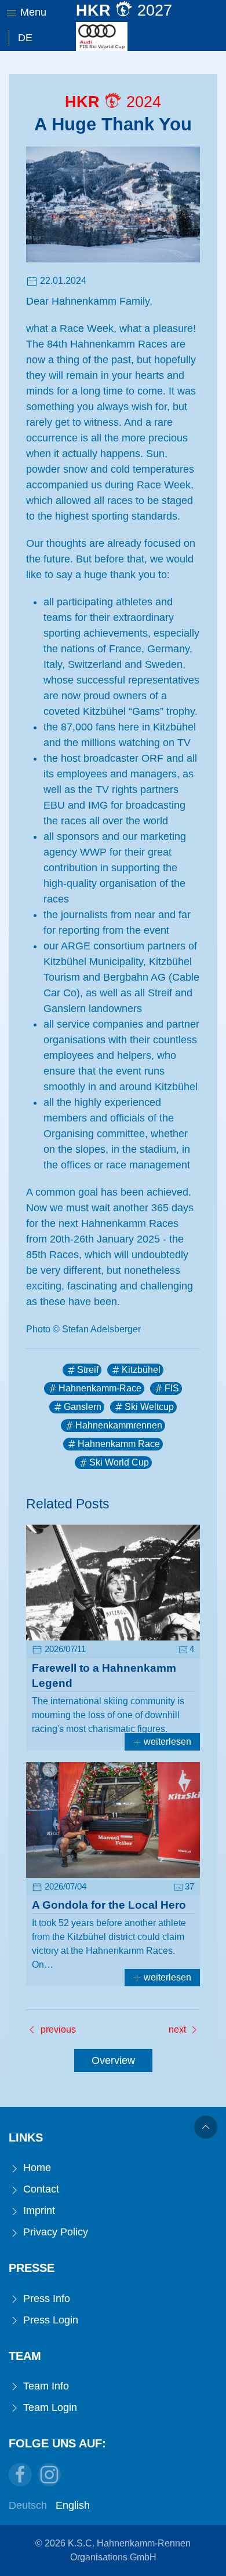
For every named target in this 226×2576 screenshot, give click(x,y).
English (73, 2505)
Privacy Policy (54, 2232)
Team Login (49, 2407)
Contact (40, 2189)
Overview (113, 2060)
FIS (172, 1388)
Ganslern (83, 1407)
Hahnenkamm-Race (100, 1388)
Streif (88, 1370)
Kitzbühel (141, 1370)
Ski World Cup (119, 1462)
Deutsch (28, 2505)
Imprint (38, 2210)
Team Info (45, 2386)
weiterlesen (166, 1742)
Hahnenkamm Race (119, 1444)
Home (36, 2168)
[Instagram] (49, 2475)
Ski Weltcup (149, 1407)
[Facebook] (20, 2475)
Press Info (45, 2299)
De (25, 38)
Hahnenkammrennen (119, 1425)
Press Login (49, 2320)
